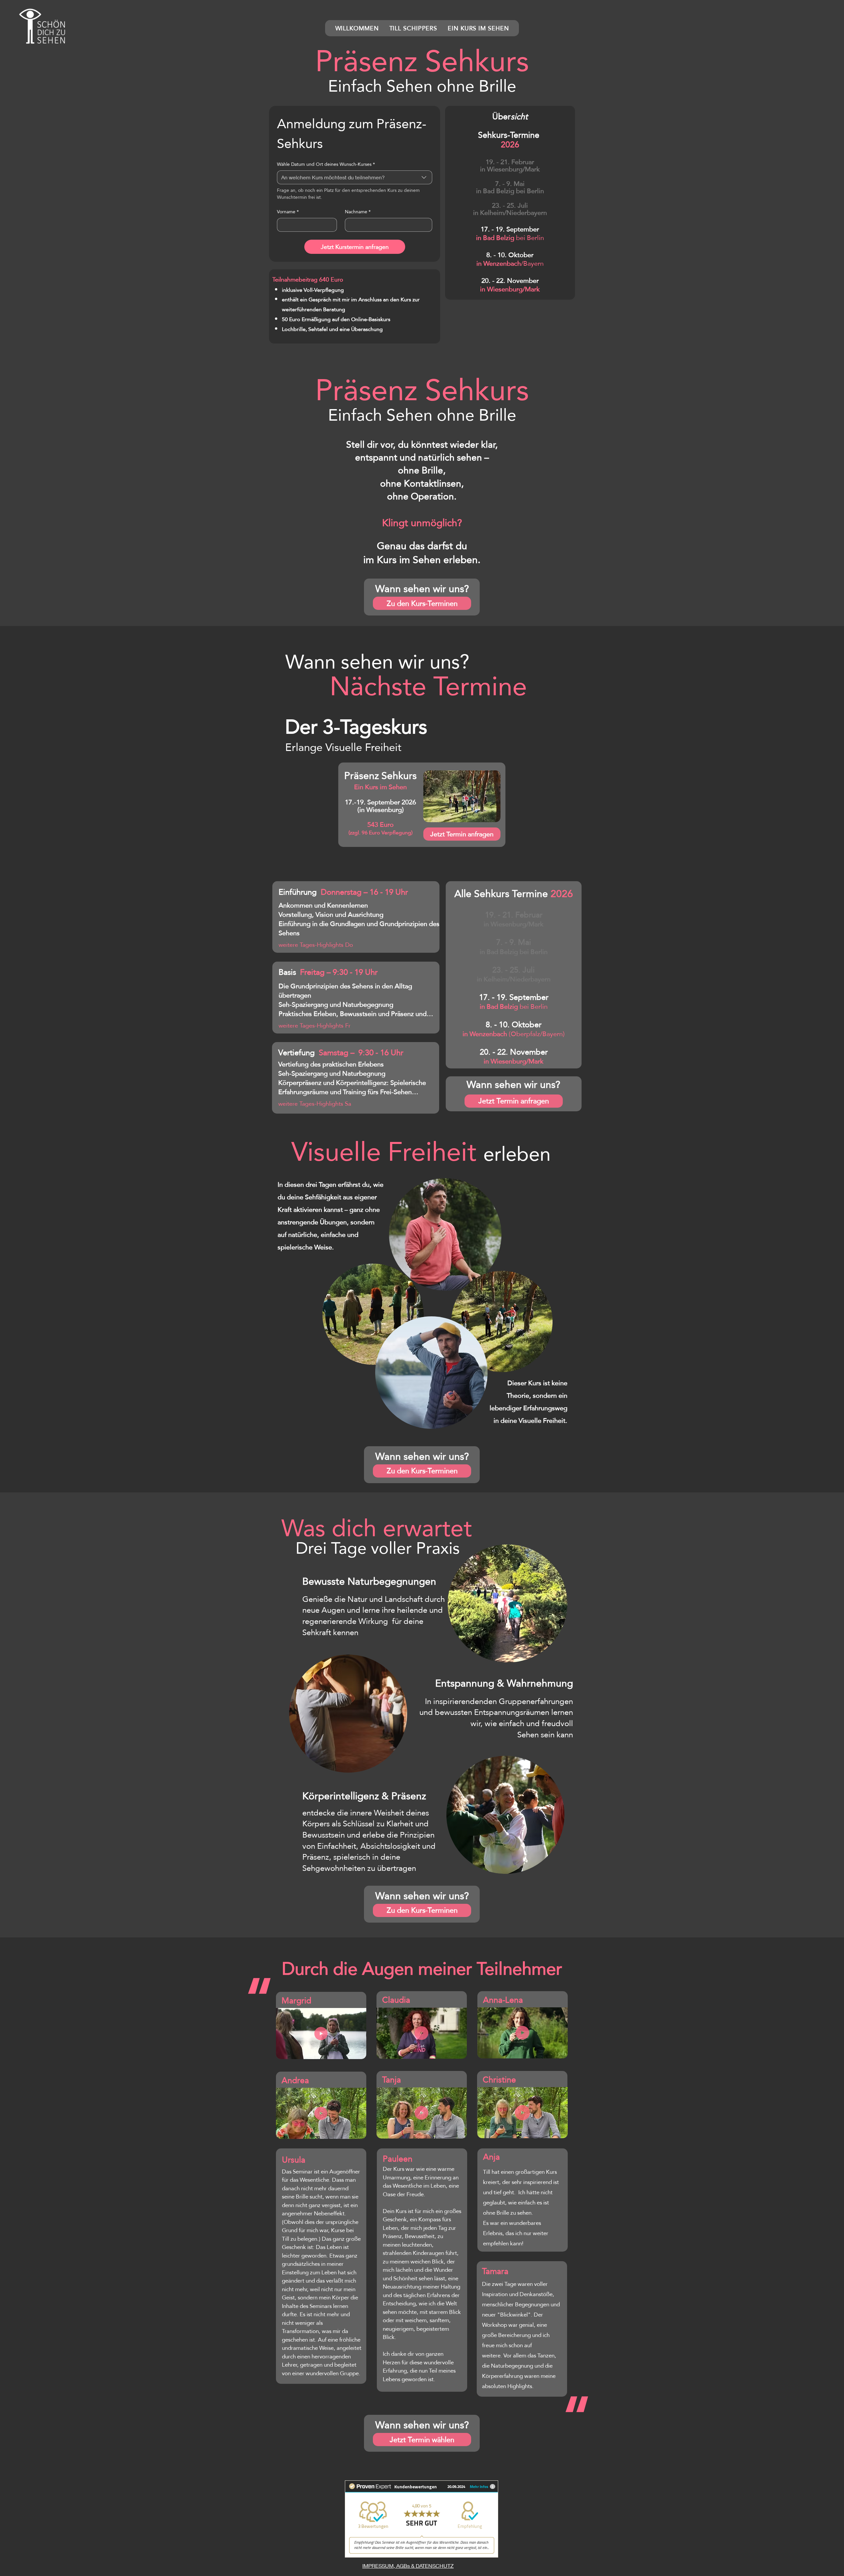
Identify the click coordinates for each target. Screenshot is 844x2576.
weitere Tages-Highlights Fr (315, 1025)
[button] (43, 27)
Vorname (288, 212)
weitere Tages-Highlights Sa (315, 1104)
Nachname (358, 212)
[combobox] (355, 177)
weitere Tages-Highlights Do (316, 945)
